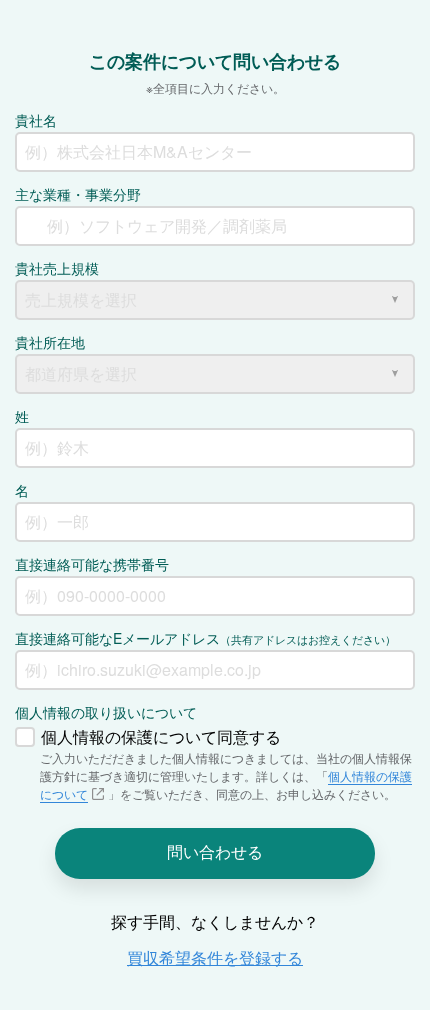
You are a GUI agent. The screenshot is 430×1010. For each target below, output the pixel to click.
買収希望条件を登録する (215, 957)
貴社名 (36, 120)
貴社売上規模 (57, 268)
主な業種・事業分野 (78, 194)
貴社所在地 (50, 342)
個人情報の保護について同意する (161, 736)
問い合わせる (215, 851)
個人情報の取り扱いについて (106, 712)
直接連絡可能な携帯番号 (92, 564)
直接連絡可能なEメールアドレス (205, 638)
